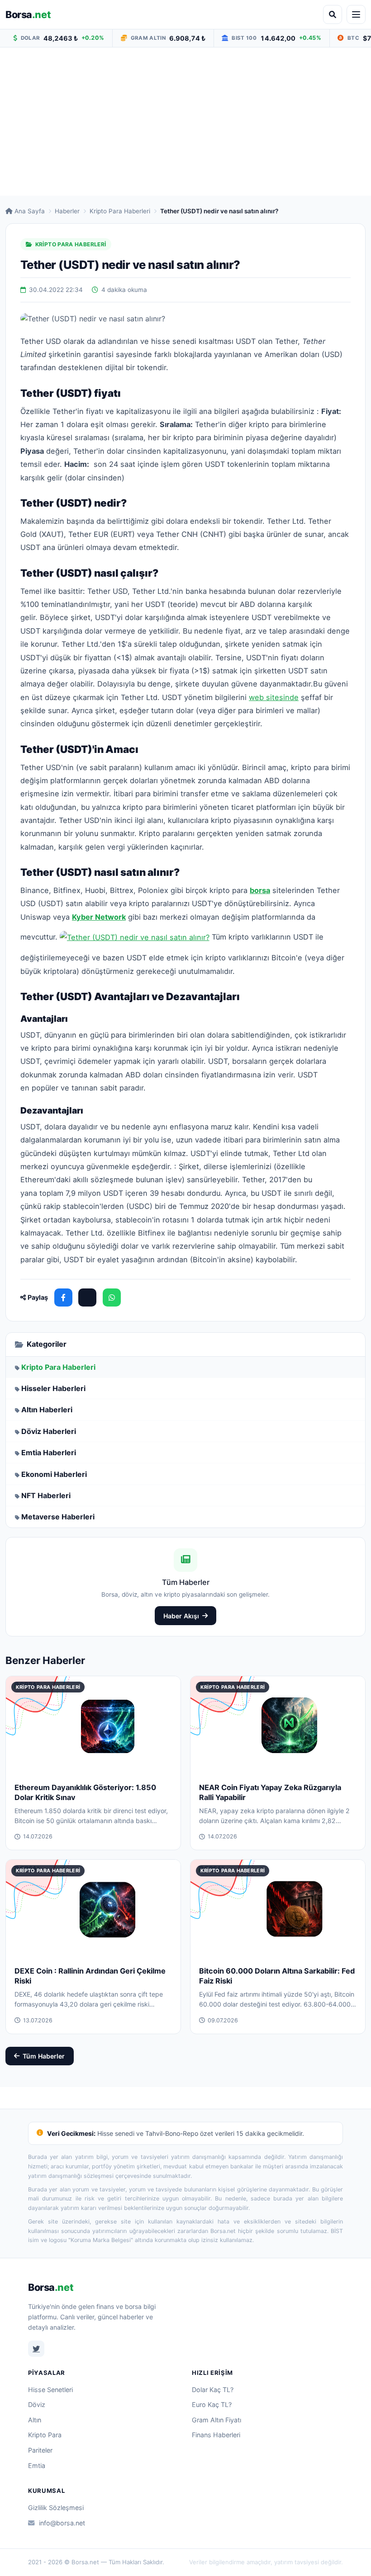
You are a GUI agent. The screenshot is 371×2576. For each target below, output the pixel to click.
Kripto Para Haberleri (120, 211)
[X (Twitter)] (87, 1297)
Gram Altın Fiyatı (216, 2420)
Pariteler (40, 2450)
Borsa (28, 14)
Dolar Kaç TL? (213, 2390)
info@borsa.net (62, 2523)
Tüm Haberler (44, 2056)
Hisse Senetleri (50, 2390)
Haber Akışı (181, 1616)
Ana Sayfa (30, 211)
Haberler (67, 211)
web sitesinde (274, 697)
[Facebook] (63, 1297)
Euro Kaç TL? (212, 2404)
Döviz (37, 2404)
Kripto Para (45, 2435)
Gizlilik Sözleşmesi (56, 2508)
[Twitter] (36, 2349)
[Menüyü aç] (356, 14)
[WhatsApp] (112, 1297)
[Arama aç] (333, 14)
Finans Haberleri (216, 2435)
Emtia (37, 2466)
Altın (35, 2420)
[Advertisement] (185, 122)
